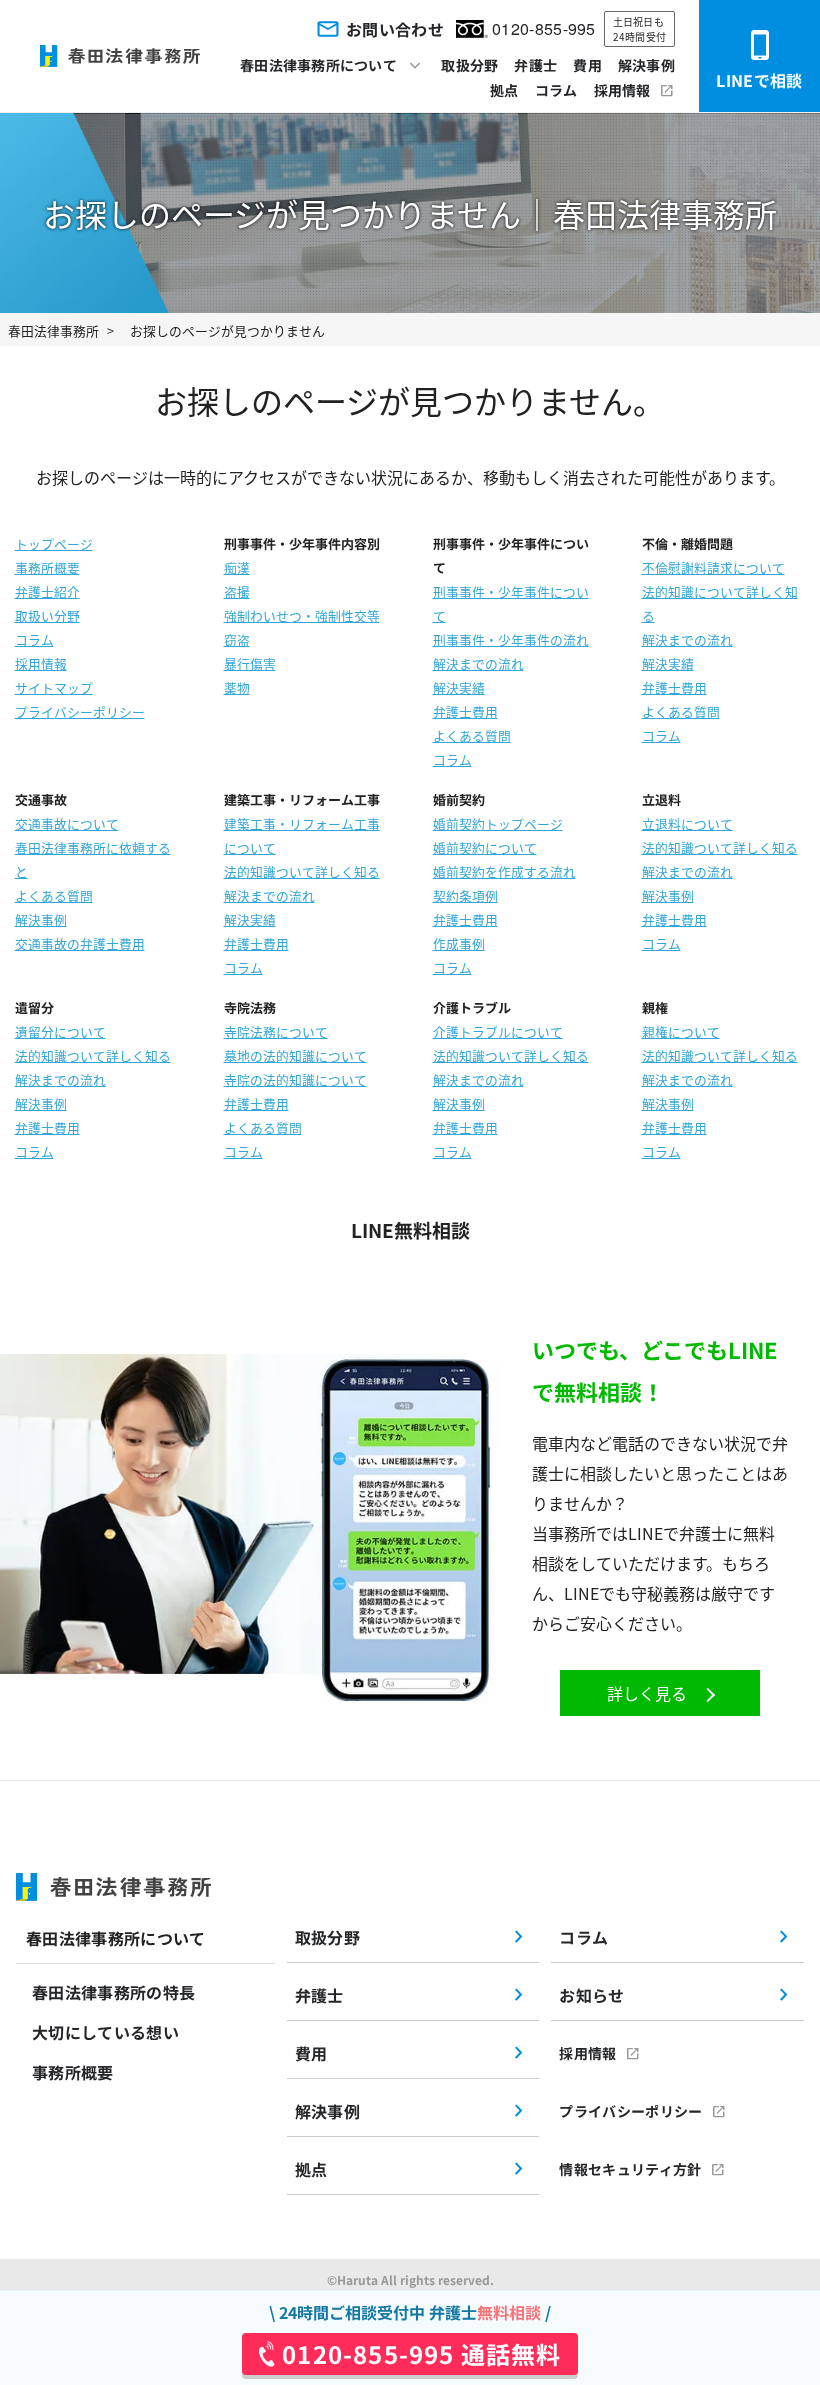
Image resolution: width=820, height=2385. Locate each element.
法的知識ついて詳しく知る (302, 871)
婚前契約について (485, 847)
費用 (587, 65)
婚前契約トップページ (498, 823)
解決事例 (646, 65)
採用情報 (622, 90)
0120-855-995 (544, 28)
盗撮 (237, 591)
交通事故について (67, 823)
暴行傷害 (250, 663)
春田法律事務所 (53, 330)
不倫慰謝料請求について (713, 567)
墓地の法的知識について (295, 1055)
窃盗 (237, 639)
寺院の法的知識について (295, 1079)
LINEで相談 (759, 80)
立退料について (687, 823)
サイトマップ (54, 687)
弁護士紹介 (47, 591)
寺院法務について (276, 1031)
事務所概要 (47, 567)
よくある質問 (472, 735)
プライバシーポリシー (80, 711)
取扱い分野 (47, 615)
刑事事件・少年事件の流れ (511, 639)
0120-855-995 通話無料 (421, 2353)
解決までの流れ (478, 663)
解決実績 (459, 687)
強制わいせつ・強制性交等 (302, 615)
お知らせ (591, 1995)
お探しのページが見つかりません (227, 330)
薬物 (237, 687)
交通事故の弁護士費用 (80, 943)
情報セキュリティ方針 (630, 2169)
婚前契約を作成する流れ (504, 871)
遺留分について (60, 1031)
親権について (681, 1031)
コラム (556, 90)
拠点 (504, 90)
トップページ (54, 543)
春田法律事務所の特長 (113, 1992)
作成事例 (459, 943)
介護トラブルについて (498, 1031)
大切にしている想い (105, 2032)
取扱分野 (469, 65)
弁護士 (535, 65)
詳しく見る (647, 1693)
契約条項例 (465, 895)
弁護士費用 (465, 711)
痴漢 (237, 567)
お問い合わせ (395, 29)
